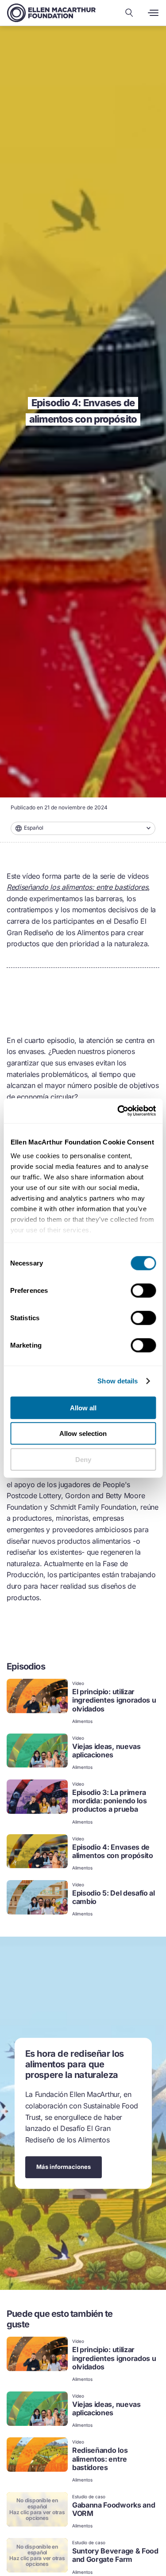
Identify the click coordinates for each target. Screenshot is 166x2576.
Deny (83, 1459)
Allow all (83, 1407)
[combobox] (83, 828)
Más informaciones (64, 2167)
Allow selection (83, 1433)
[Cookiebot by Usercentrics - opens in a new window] (118, 1111)
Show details (118, 1381)
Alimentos (82, 1721)
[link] (83, 1702)
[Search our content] (129, 13)
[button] (83, 828)
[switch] (143, 1290)
